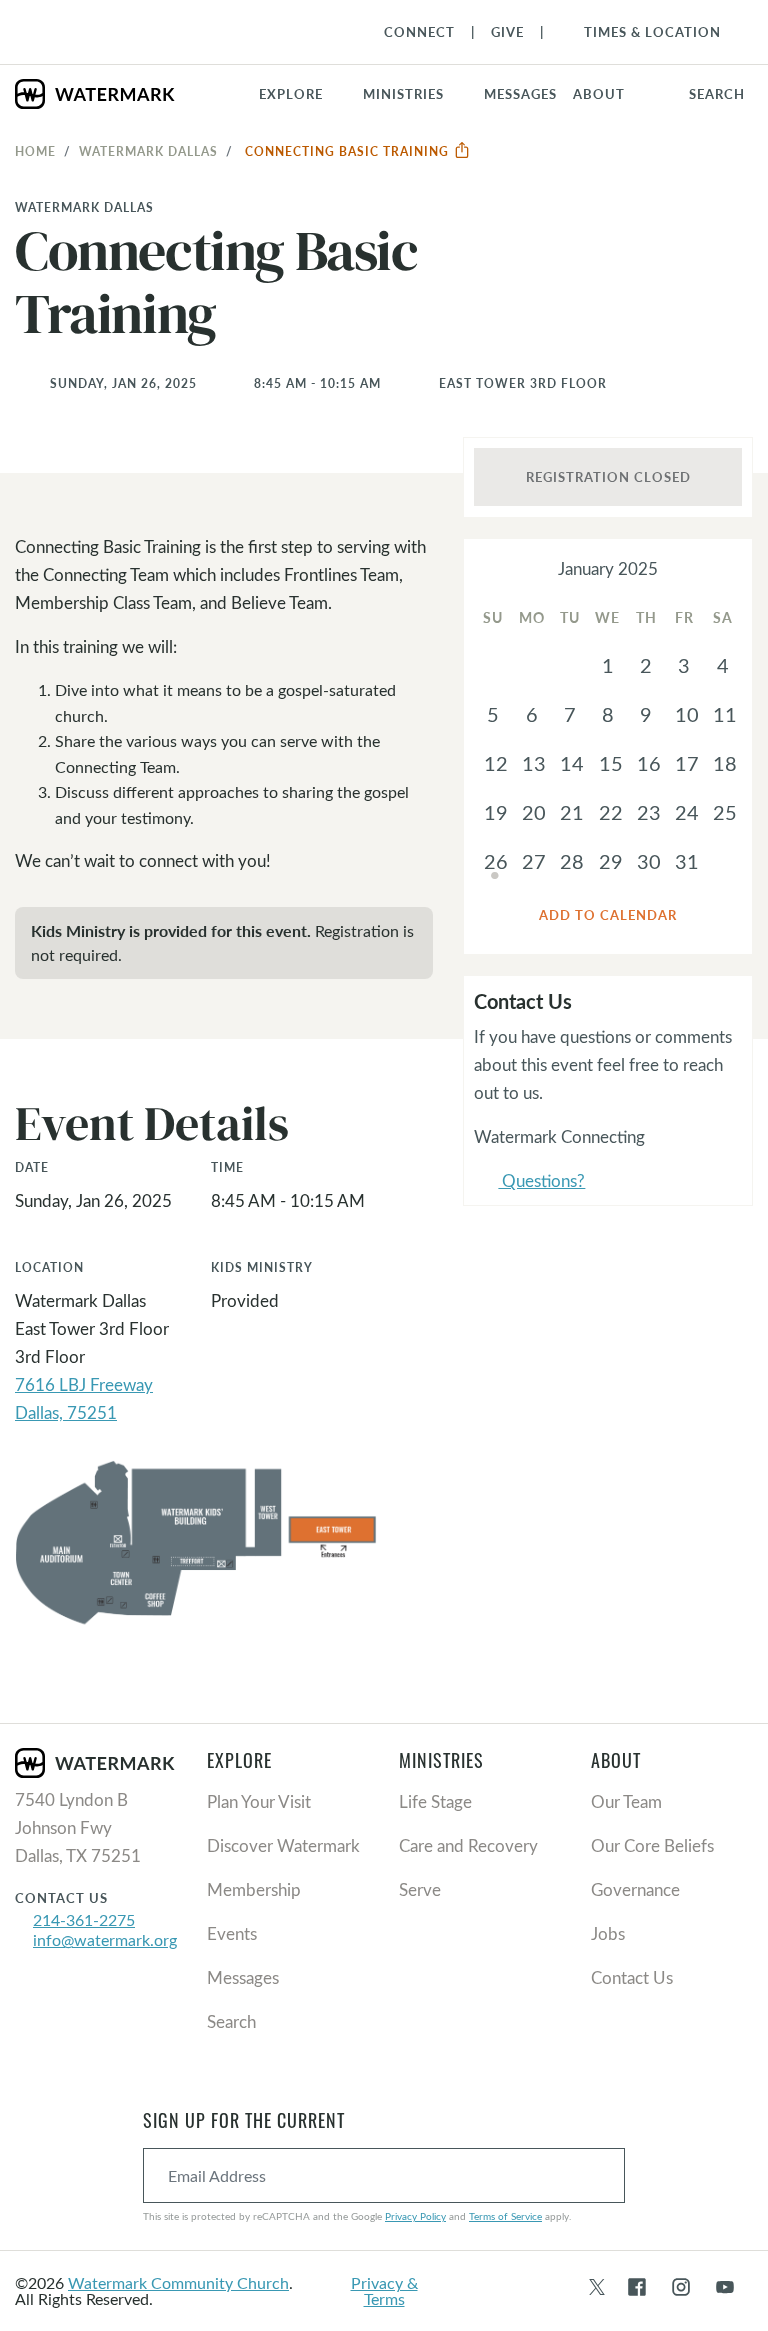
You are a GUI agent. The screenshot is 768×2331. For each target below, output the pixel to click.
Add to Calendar (608, 915)
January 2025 (608, 568)
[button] (415, 94)
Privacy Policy (415, 2216)
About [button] (599, 94)
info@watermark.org (105, 1939)
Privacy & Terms (384, 2290)
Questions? (529, 1182)
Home (35, 151)
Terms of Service (505, 2216)
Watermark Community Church (178, 2282)
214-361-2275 (84, 1919)
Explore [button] (291, 94)
